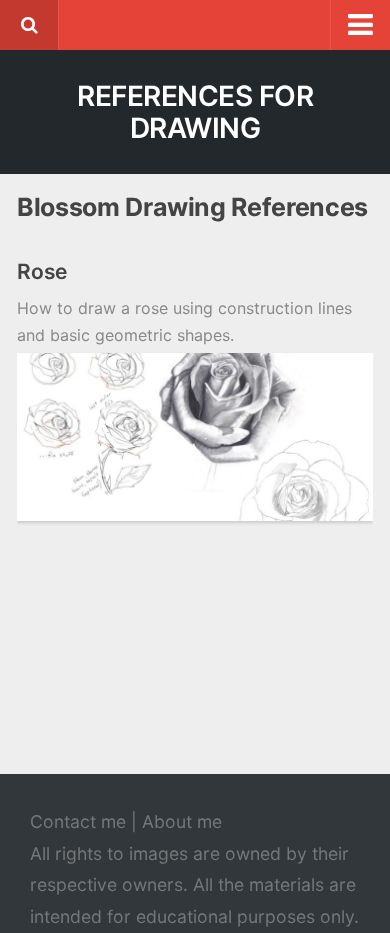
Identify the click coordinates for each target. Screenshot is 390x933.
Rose (42, 271)
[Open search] (29, 25)
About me (182, 821)
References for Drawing (195, 112)
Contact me (78, 821)
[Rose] (195, 437)
